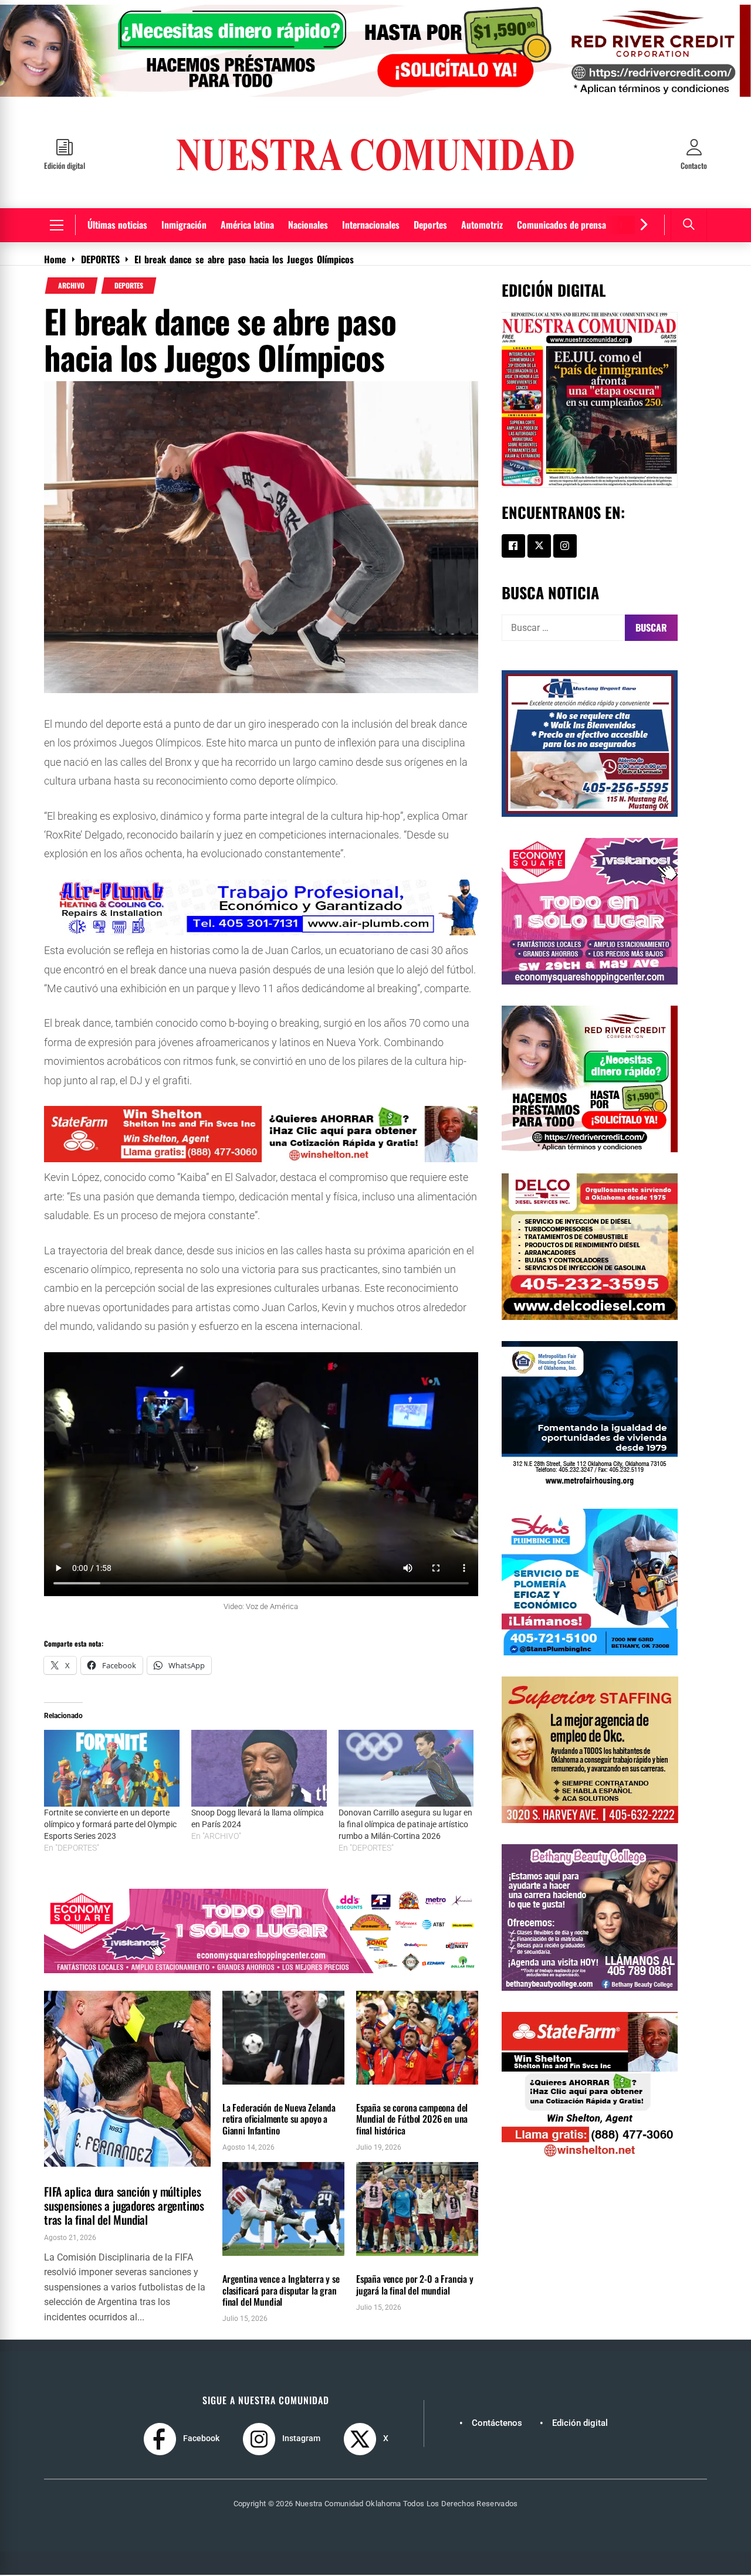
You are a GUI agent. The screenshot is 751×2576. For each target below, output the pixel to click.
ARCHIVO (71, 286)
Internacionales (371, 225)
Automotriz (482, 225)
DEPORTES (129, 286)
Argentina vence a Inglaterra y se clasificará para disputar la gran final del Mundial (281, 2290)
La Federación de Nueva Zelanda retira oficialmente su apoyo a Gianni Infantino (279, 2119)
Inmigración (184, 225)
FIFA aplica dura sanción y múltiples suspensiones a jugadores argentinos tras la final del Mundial (124, 2205)
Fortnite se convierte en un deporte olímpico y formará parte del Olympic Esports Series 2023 (110, 1825)
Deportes (430, 225)
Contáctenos (497, 2423)
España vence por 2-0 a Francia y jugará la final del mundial (415, 2285)
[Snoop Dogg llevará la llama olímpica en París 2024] (259, 1769)
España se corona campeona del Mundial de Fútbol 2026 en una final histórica (412, 2119)
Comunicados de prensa (561, 225)
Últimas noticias (117, 225)
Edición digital (580, 2423)
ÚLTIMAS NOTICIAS (114, 2173)
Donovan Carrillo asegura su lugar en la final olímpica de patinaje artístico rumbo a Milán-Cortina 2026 (405, 1825)
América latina (247, 225)
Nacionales (308, 225)
